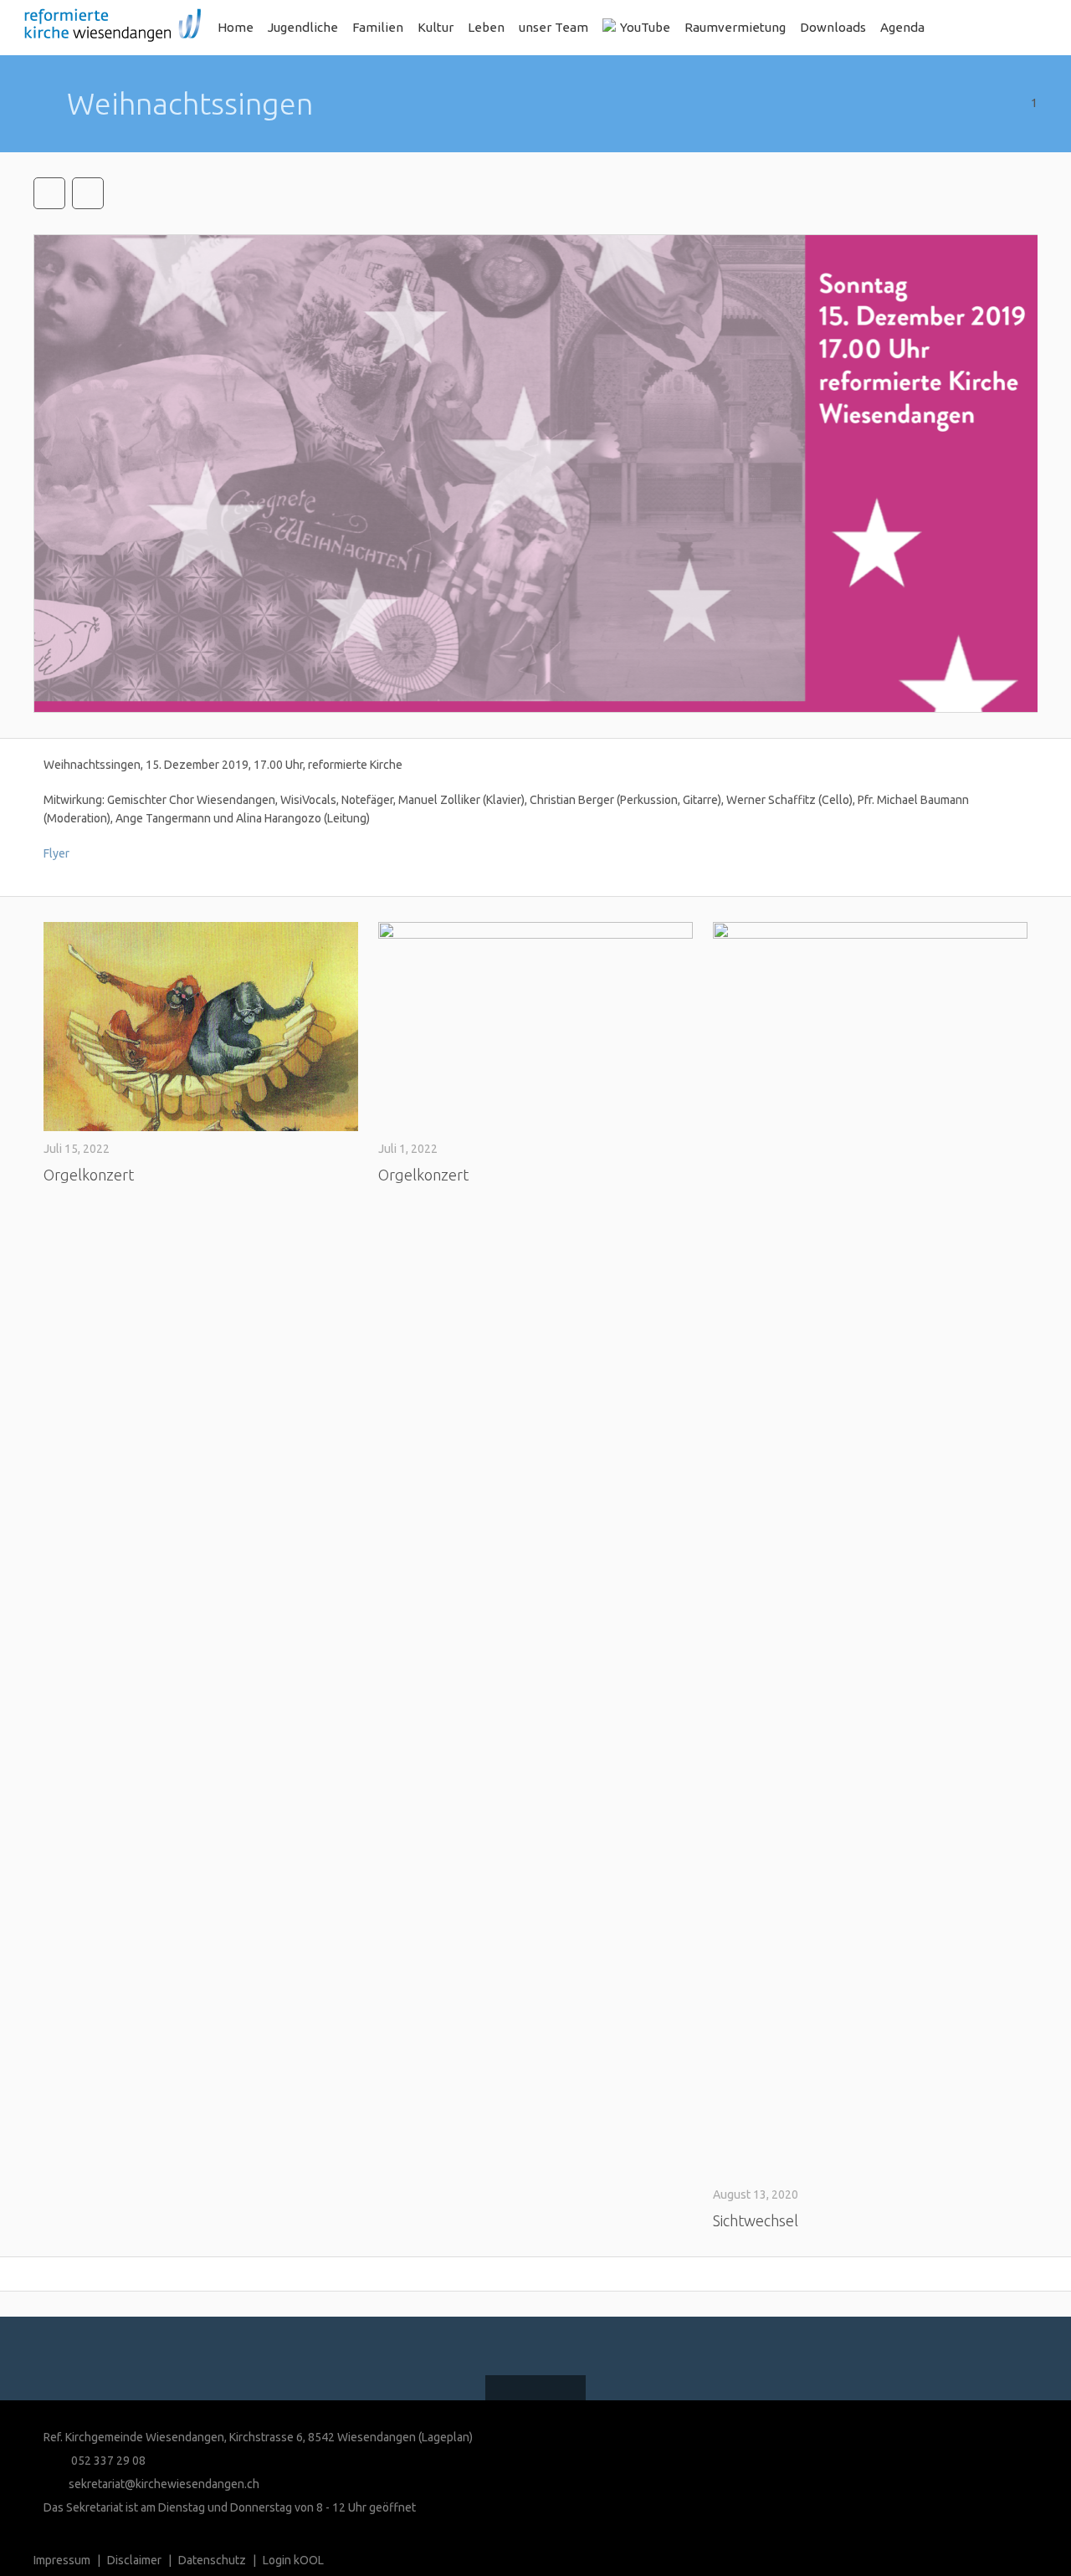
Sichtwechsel (756, 2220)
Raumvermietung (735, 27)
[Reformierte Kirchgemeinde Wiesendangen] (107, 28)
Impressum (62, 2560)
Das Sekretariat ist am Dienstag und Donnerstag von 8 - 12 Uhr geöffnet (230, 2507)
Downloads (833, 27)
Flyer (56, 853)
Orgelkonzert (89, 1175)
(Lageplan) (446, 2437)
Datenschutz (212, 2560)
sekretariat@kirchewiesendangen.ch (164, 2484)
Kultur (436, 27)
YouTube (645, 27)
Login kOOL (293, 2560)
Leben (486, 27)
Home (236, 27)
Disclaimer (134, 2560)
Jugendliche (303, 27)
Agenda (902, 27)
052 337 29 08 (107, 2461)
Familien (378, 27)
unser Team (553, 27)
